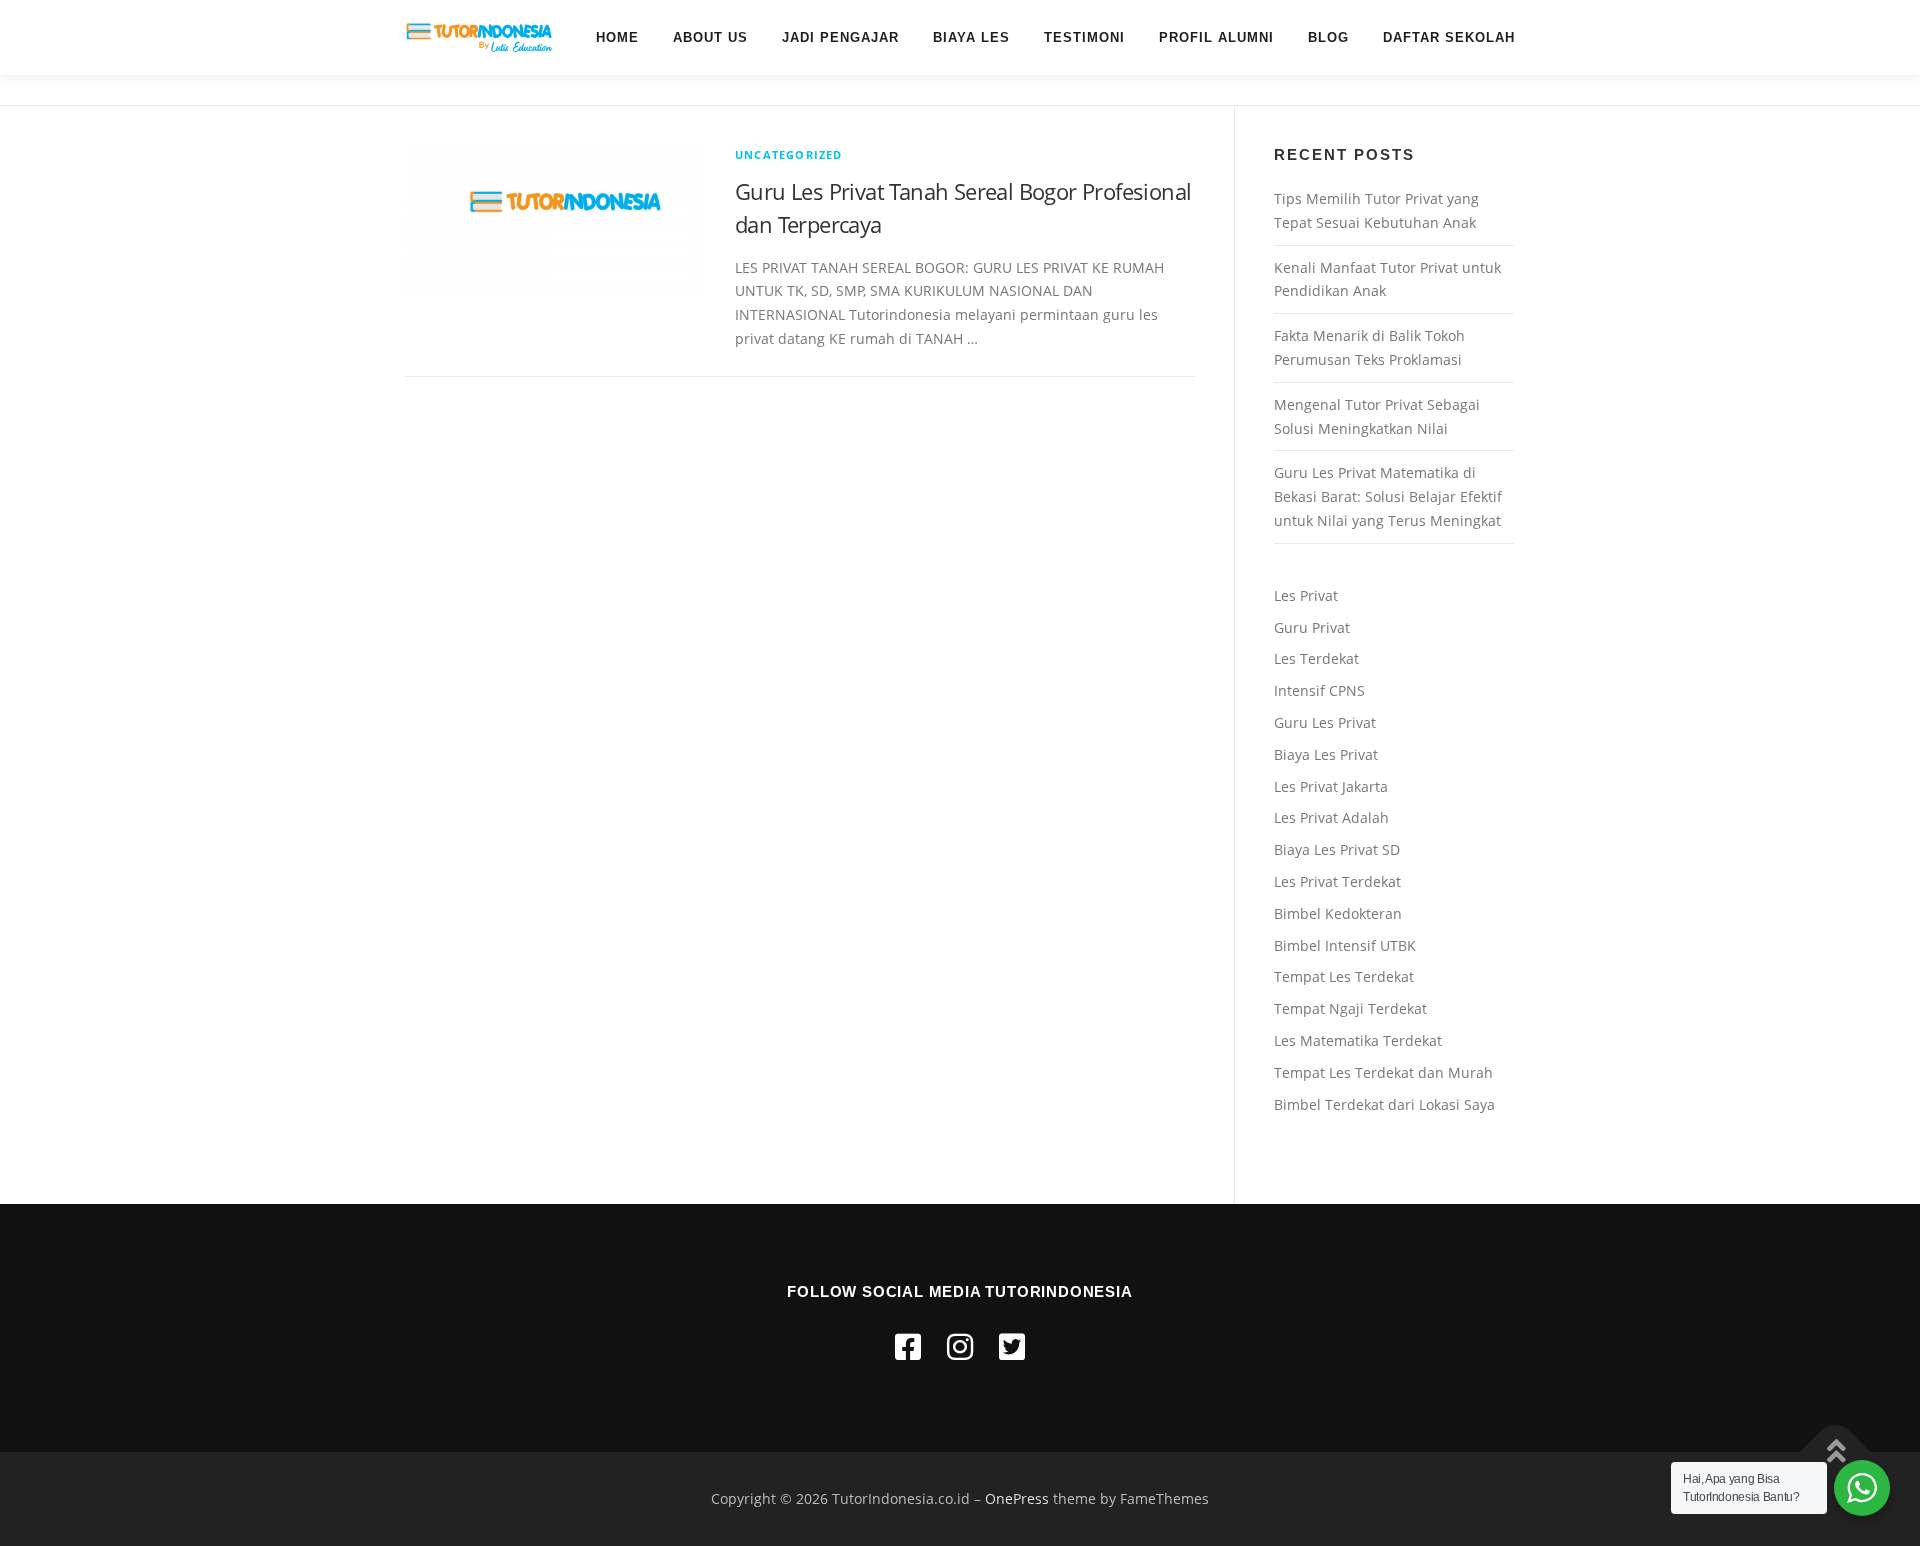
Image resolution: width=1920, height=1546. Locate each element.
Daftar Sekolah (1449, 37)
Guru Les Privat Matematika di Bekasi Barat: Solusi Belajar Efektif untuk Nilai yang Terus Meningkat (1388, 496)
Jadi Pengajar (840, 37)
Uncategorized (789, 154)
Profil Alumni (1216, 37)
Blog (1328, 37)
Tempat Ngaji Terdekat (1350, 1008)
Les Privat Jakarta (1331, 786)
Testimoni (1084, 37)
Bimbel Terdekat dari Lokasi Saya (1384, 1104)
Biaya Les (971, 37)
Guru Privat (1312, 627)
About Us (710, 37)
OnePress (1017, 1498)
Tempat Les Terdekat (1344, 976)
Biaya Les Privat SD (1337, 849)
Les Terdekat (1316, 658)
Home (617, 37)
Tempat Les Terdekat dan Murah (1383, 1072)
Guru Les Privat (1325, 722)
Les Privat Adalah (1331, 817)
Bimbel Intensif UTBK (1345, 945)
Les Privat (1306, 595)
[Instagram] (960, 1346)
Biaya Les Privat (1326, 754)
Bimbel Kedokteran (1338, 913)
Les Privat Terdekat (1337, 881)
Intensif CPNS (1319, 690)
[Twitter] (1012, 1346)
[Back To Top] (1835, 1451)
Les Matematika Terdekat (1358, 1040)
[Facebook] (908, 1346)
